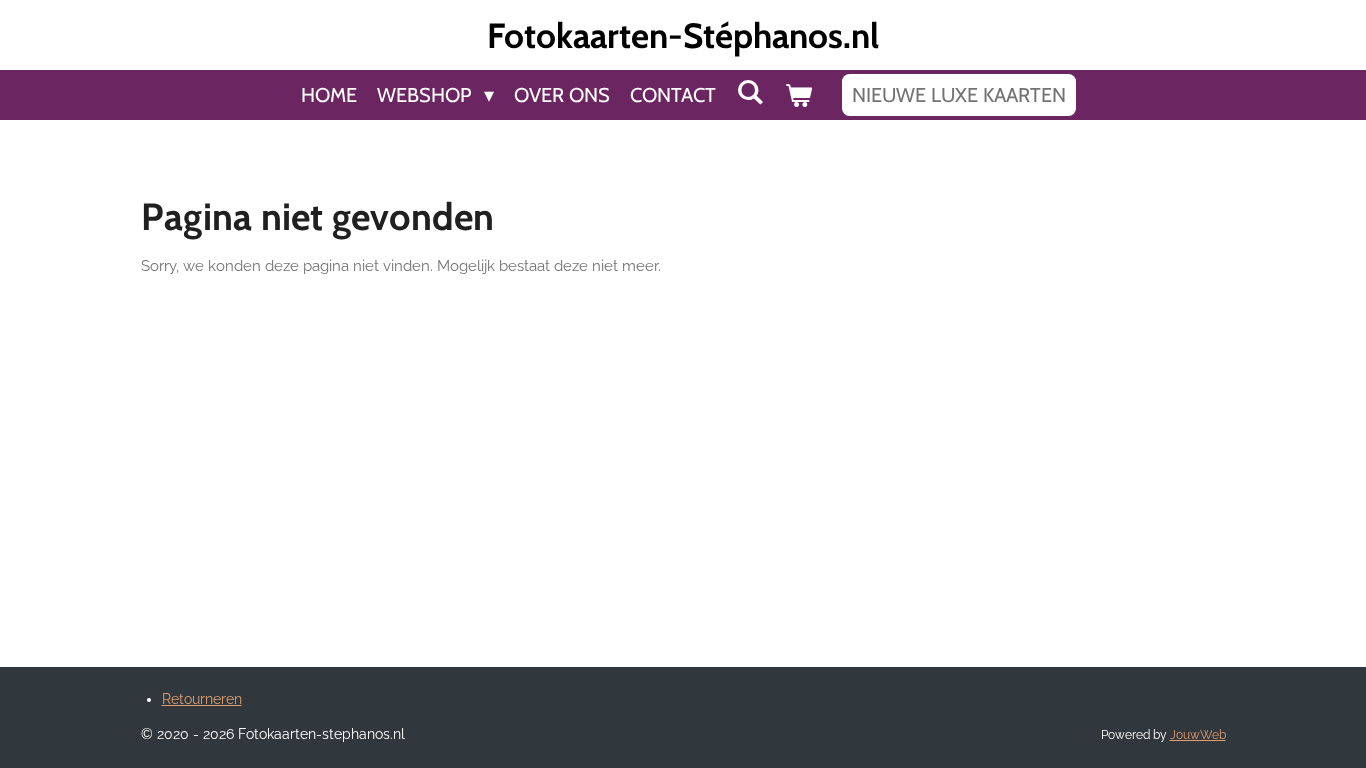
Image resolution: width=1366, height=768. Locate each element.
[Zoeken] (750, 92)
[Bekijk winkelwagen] (798, 95)
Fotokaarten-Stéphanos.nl (683, 35)
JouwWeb (1198, 735)
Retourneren (202, 699)
